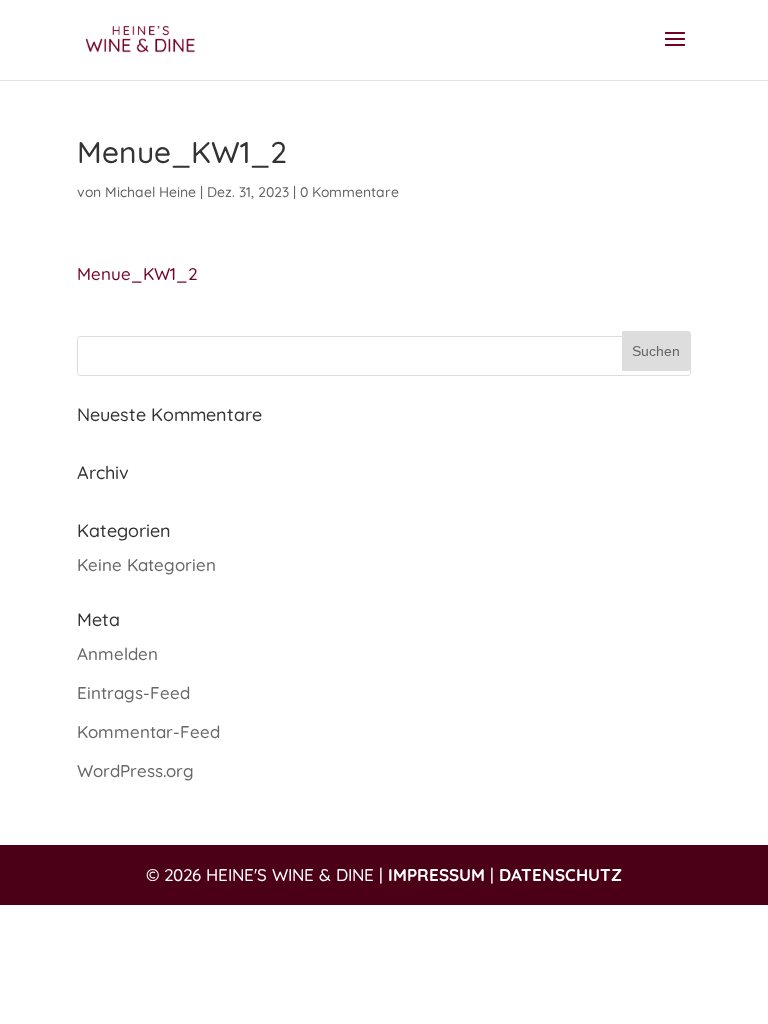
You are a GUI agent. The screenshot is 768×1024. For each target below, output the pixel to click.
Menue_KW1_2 (137, 273)
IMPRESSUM (436, 874)
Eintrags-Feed (133, 692)
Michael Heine (150, 192)
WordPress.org (135, 770)
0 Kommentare (349, 192)
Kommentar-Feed (148, 731)
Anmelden (117, 653)
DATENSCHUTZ (560, 874)
